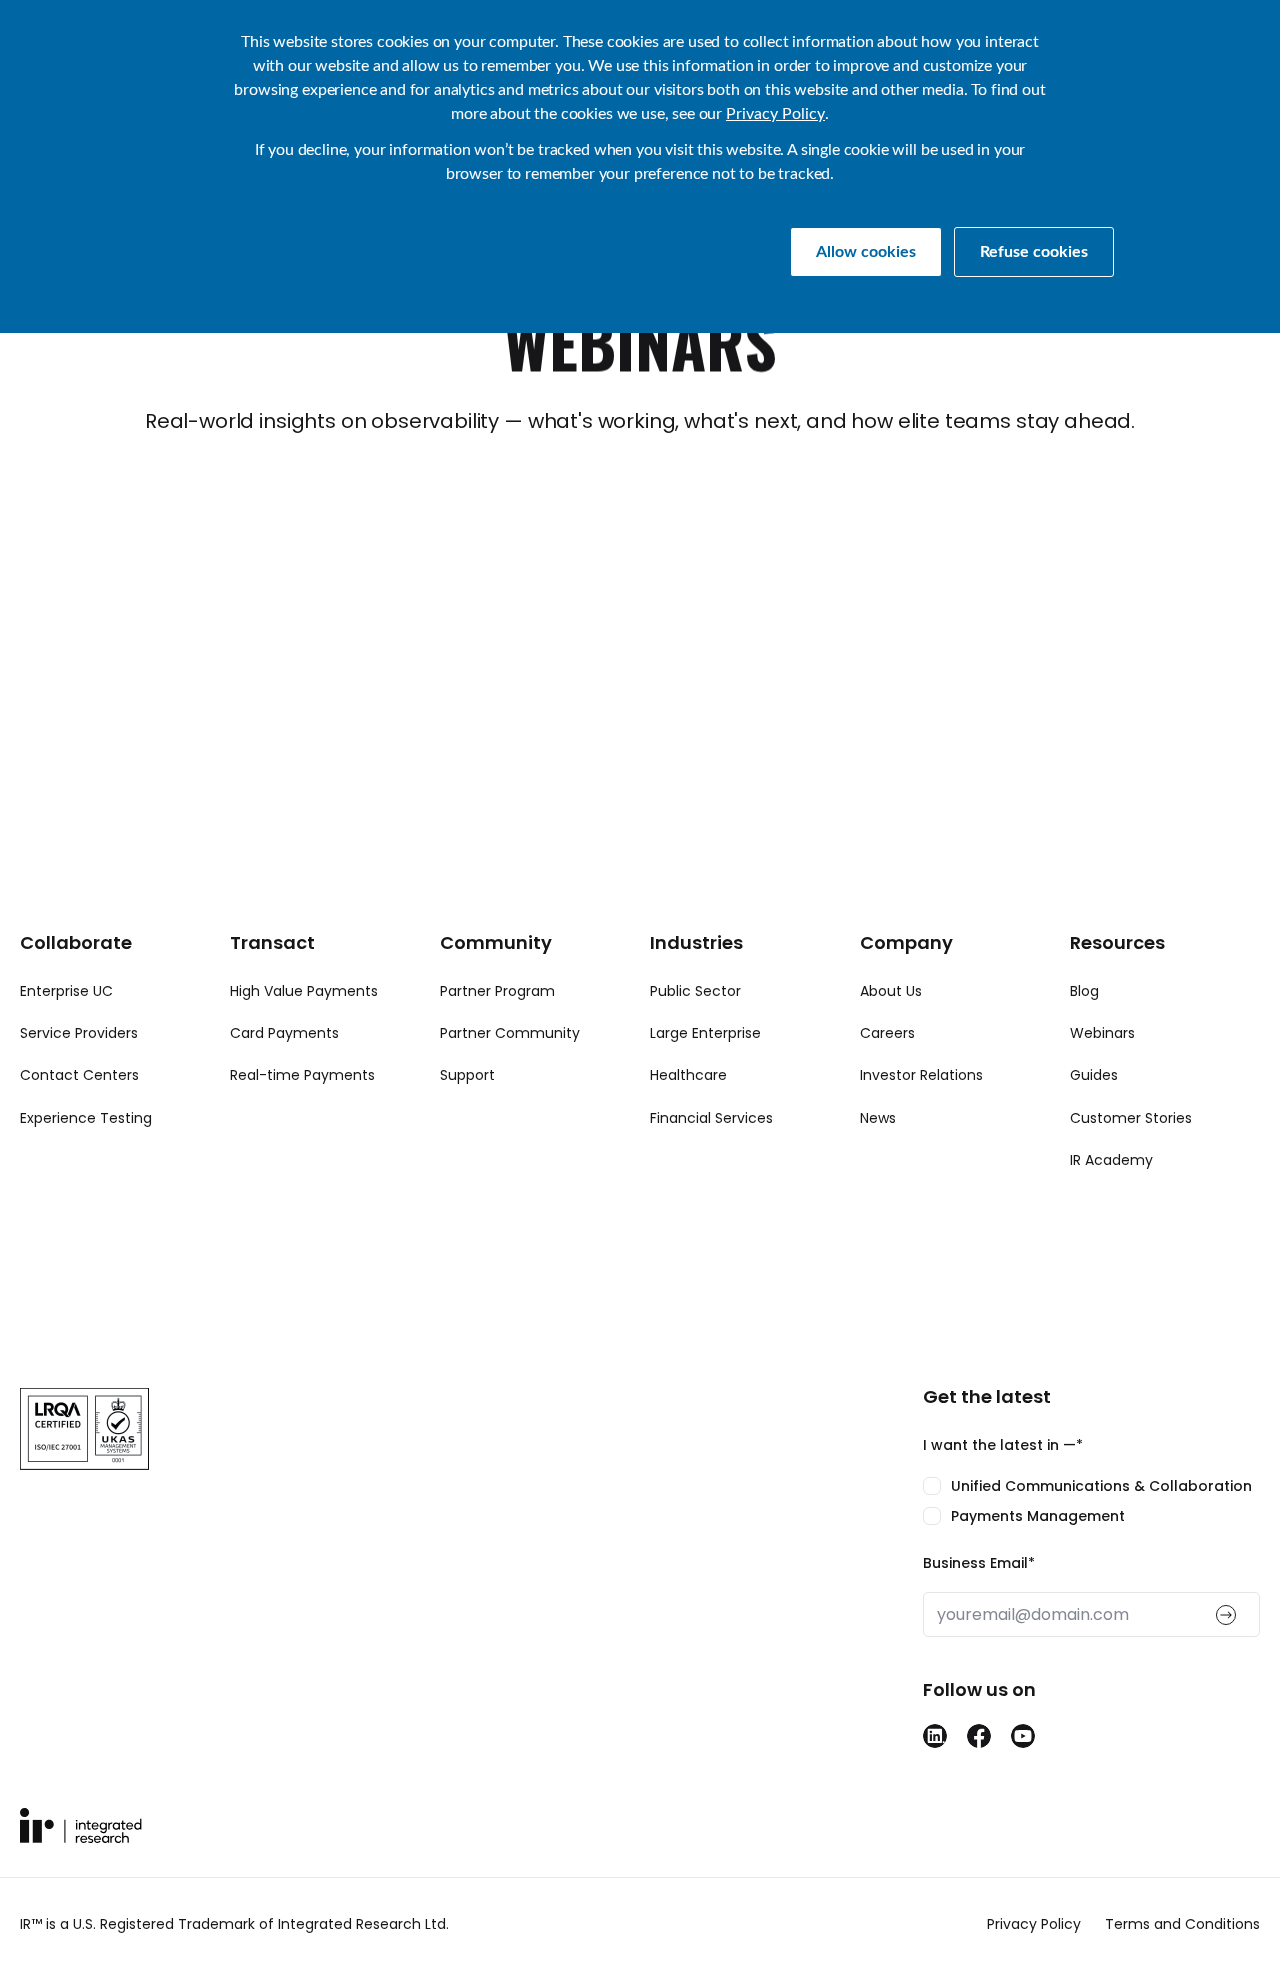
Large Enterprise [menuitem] (705, 1033)
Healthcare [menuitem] (688, 1075)
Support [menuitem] (467, 1075)
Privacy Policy (775, 114)
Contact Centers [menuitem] (79, 1075)
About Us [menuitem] (891, 991)
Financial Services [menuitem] (711, 1118)
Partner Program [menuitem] (497, 991)
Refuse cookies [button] (1034, 252)
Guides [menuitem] (1094, 1075)
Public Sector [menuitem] (695, 991)
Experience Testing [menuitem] (86, 1118)
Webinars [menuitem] (1102, 1033)
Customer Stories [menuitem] (1131, 1118)
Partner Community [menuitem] (510, 1033)
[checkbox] (1091, 1501)
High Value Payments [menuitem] (304, 991)
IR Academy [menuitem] (1111, 1160)
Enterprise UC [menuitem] (66, 991)
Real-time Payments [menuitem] (302, 1075)
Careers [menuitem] (887, 1033)
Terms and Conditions (1182, 1924)
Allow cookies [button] (866, 252)
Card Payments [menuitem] (284, 1033)
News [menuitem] (878, 1118)
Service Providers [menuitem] (79, 1033)
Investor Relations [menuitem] (921, 1075)
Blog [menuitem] (1084, 991)
